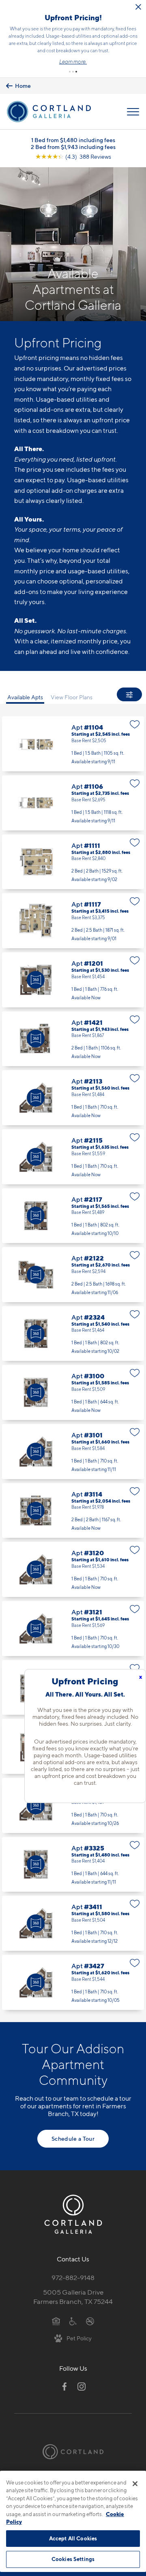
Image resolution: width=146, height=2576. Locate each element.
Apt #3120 (73, 1569)
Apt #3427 (73, 1982)
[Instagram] (82, 2387)
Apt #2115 (73, 1157)
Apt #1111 (73, 862)
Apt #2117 (73, 1216)
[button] (70, 72)
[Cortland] (73, 2452)
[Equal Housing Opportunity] (56, 2321)
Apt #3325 (73, 1865)
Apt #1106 (73, 803)
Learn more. (73, 62)
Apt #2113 (73, 1098)
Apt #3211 (73, 1805)
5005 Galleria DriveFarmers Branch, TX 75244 (73, 2297)
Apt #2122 (73, 1275)
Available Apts (25, 697)
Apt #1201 (73, 980)
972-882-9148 (73, 2278)
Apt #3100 (73, 1392)
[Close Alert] (138, 7)
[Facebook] (64, 2387)
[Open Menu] (133, 112)
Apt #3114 (73, 1511)
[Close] (135, 2484)
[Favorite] (135, 724)
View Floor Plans (72, 697)
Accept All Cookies (73, 2538)
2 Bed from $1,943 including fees (73, 147)
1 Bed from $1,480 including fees (73, 140)
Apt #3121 (73, 1629)
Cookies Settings (73, 2559)
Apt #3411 (73, 1923)
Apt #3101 (73, 1452)
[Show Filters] (129, 694)
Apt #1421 (73, 1039)
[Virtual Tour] (36, 980)
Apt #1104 (73, 744)
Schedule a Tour (73, 2139)
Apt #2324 (73, 1334)
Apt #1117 (73, 921)
